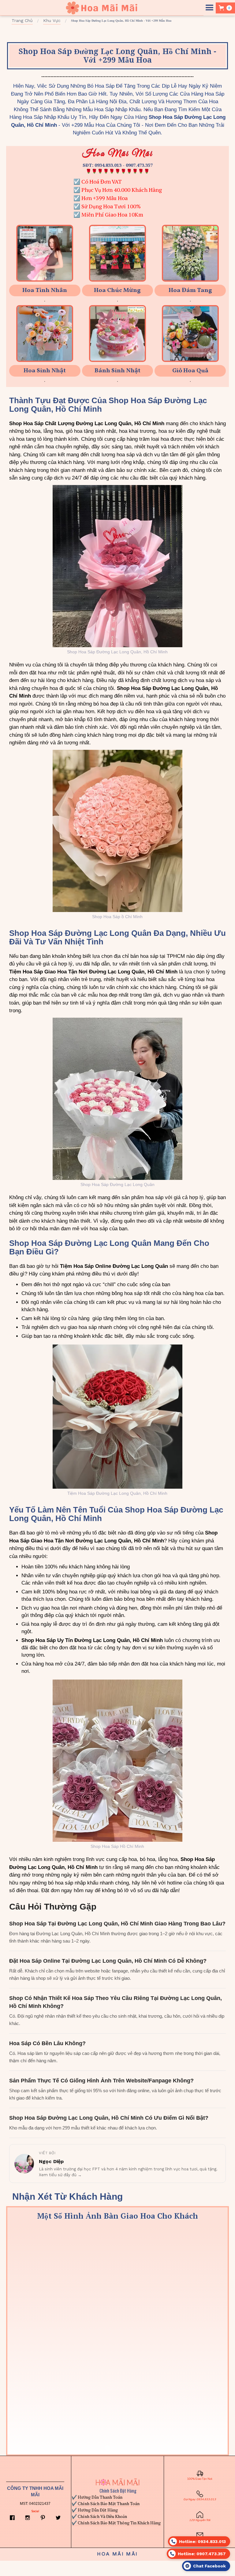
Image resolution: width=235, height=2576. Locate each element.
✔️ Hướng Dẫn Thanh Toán (97, 2497)
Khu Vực (52, 20)
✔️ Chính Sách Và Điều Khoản (99, 2516)
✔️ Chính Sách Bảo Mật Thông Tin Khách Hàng (116, 2523)
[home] (102, 8)
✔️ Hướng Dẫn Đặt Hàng (95, 2510)
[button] (210, 8)
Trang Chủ (22, 20)
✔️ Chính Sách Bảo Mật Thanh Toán (106, 2503)
